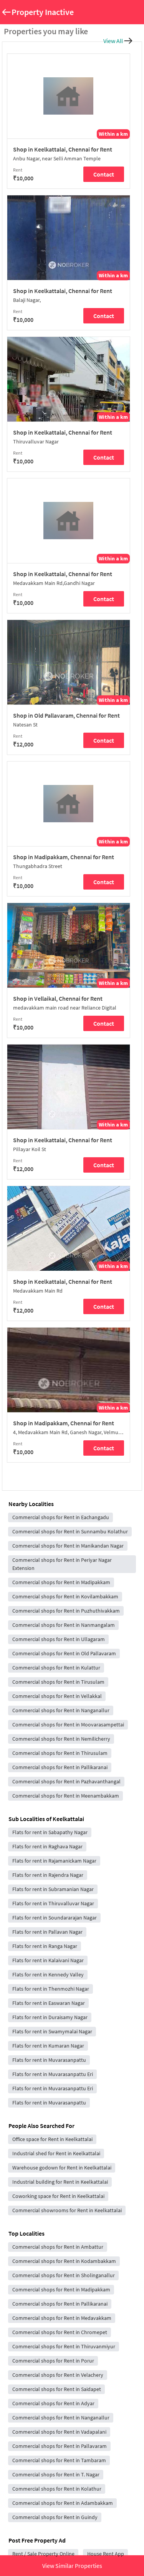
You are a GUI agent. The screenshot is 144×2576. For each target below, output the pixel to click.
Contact (104, 174)
